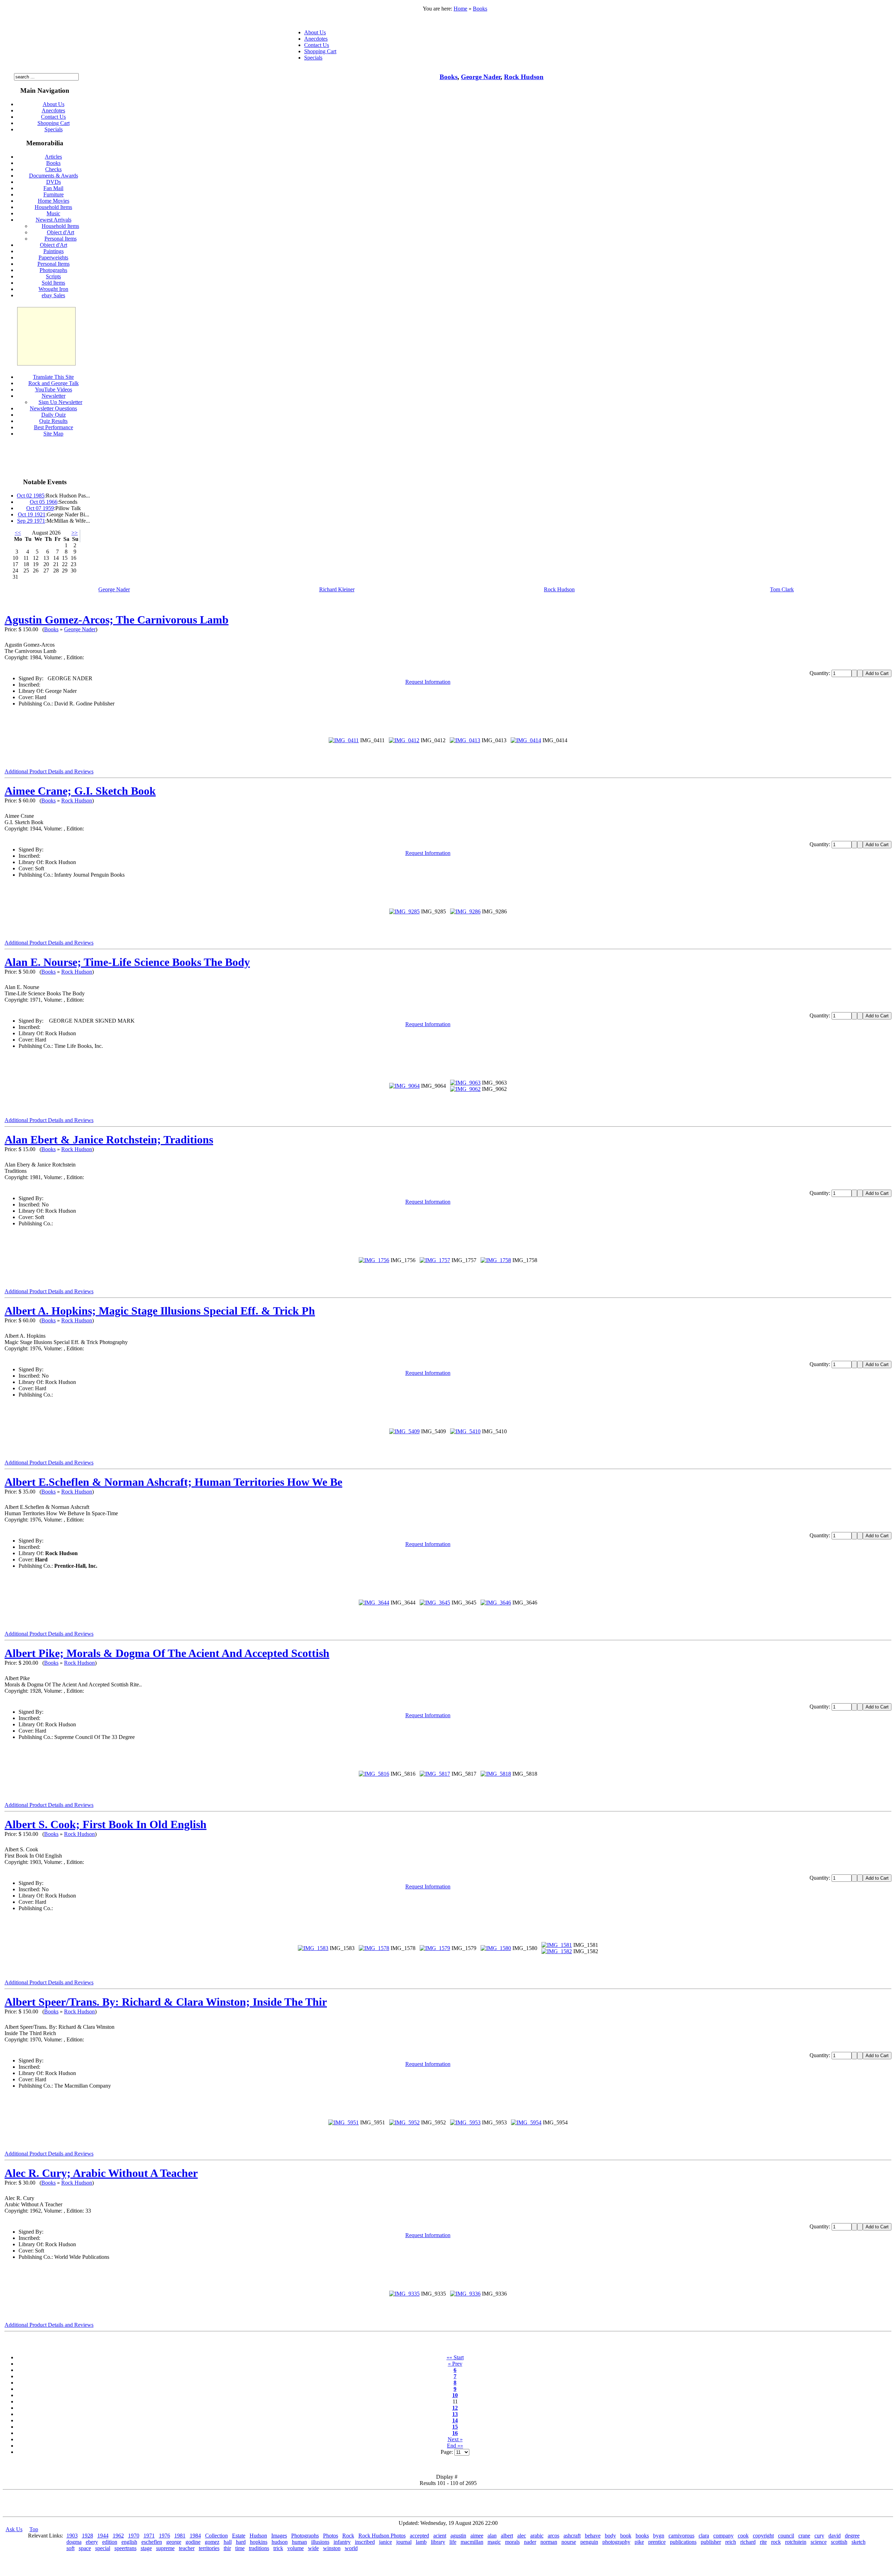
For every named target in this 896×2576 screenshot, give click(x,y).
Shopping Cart (320, 51)
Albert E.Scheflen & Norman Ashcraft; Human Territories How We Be (173, 1482)
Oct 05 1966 (44, 502)
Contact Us (317, 45)
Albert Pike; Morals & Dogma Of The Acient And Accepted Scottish (167, 1653)
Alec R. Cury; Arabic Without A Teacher (101, 2173)
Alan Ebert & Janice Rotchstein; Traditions (109, 1140)
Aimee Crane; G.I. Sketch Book (80, 791)
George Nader (481, 77)
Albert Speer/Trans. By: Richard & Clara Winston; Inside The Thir (166, 2002)
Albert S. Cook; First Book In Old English (106, 1824)
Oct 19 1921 (32, 514)
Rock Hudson (524, 77)
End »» (455, 2446)
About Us (315, 32)
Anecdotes (316, 39)
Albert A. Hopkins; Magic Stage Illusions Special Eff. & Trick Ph (160, 1311)
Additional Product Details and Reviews (49, 771)
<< (18, 533)
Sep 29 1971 (31, 521)
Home (460, 9)
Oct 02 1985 (31, 496)
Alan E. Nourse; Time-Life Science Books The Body (127, 962)
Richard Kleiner (337, 589)
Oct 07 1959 (40, 508)
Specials (313, 58)
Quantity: (821, 673)
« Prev (455, 2364)
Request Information (428, 682)
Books (480, 9)
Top (34, 2529)
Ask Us (14, 2529)
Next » (455, 2439)
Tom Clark (782, 589)
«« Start (455, 2357)
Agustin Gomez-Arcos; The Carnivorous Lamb (117, 620)
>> (75, 533)
